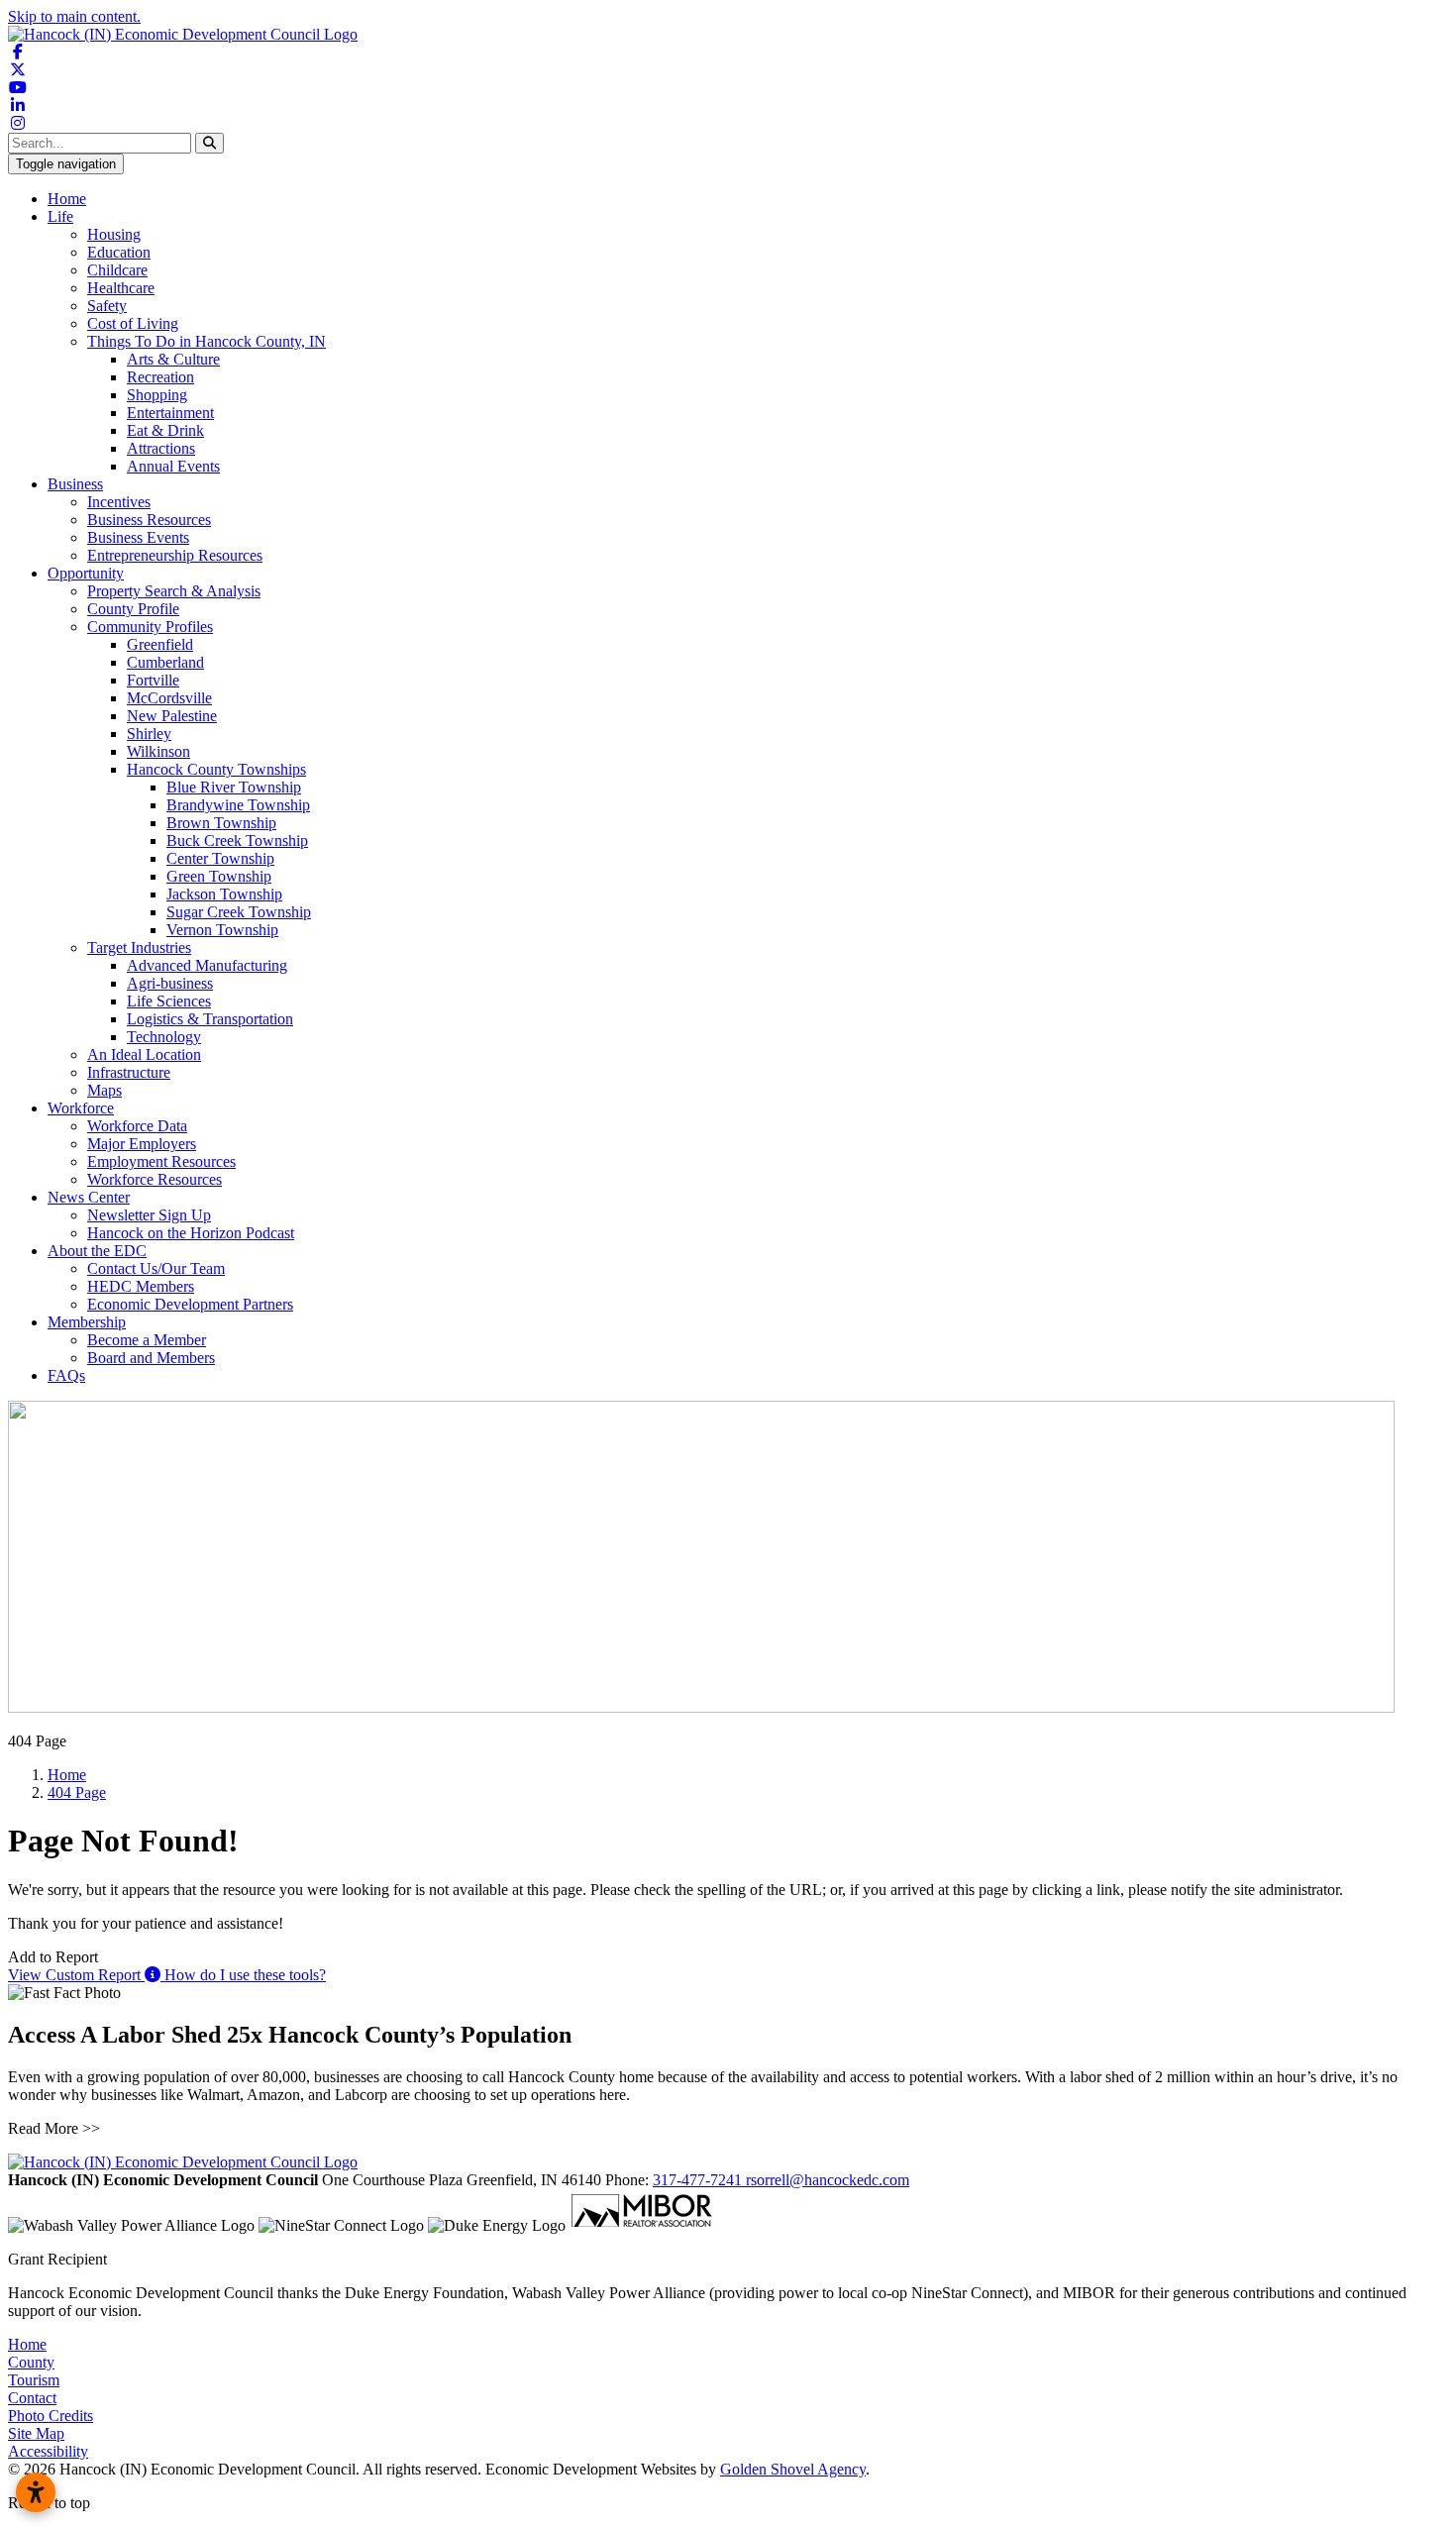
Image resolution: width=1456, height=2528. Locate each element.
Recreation (160, 377)
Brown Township (221, 823)
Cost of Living (133, 323)
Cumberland (165, 662)
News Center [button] (89, 1197)
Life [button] (60, 216)
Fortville (153, 680)
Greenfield (160, 644)
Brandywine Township (238, 805)
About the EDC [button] (97, 1251)
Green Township (219, 876)
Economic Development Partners (190, 1304)
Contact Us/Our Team (156, 1268)
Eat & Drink (165, 430)
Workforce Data (137, 1126)
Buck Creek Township (237, 841)
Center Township (220, 858)
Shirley (149, 734)
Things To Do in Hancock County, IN (207, 341)
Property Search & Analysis (174, 591)
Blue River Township (234, 787)
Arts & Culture (173, 359)
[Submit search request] (209, 143)
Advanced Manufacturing (207, 965)
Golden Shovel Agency (793, 2469)
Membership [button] (87, 1322)
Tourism (34, 2380)
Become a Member (147, 1340)
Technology (164, 1037)
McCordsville (169, 698)
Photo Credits (51, 2416)
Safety (107, 306)
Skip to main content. (74, 16)
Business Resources (149, 520)
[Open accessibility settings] (36, 2492)
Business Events (138, 537)
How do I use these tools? (243, 1975)
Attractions (161, 448)
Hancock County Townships (216, 769)
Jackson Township (224, 894)
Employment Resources (161, 1161)
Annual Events (173, 466)
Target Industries (139, 948)
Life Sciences (169, 1001)
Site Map (36, 2433)
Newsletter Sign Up (149, 1215)
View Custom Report (76, 1975)
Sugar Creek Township (239, 912)
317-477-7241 (699, 2180)
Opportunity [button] (86, 573)
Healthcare (121, 288)
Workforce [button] (81, 1108)
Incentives (119, 502)
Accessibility (48, 2451)
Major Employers (142, 1144)
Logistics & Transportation (210, 1019)
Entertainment (170, 413)
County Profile (133, 609)
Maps (104, 1090)
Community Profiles (150, 627)
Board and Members (151, 1358)
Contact (32, 2398)
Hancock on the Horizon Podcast (191, 1233)
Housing (114, 234)
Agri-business (170, 983)
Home (67, 199)
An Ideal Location (144, 1054)
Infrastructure (129, 1072)
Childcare (117, 270)
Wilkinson (158, 751)
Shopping (157, 395)
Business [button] (75, 484)
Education (119, 252)
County (31, 2362)
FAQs (66, 1375)
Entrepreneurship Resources (175, 555)
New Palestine (172, 716)
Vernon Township (222, 930)
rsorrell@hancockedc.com (828, 2180)
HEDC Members (141, 1286)
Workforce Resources (155, 1179)
